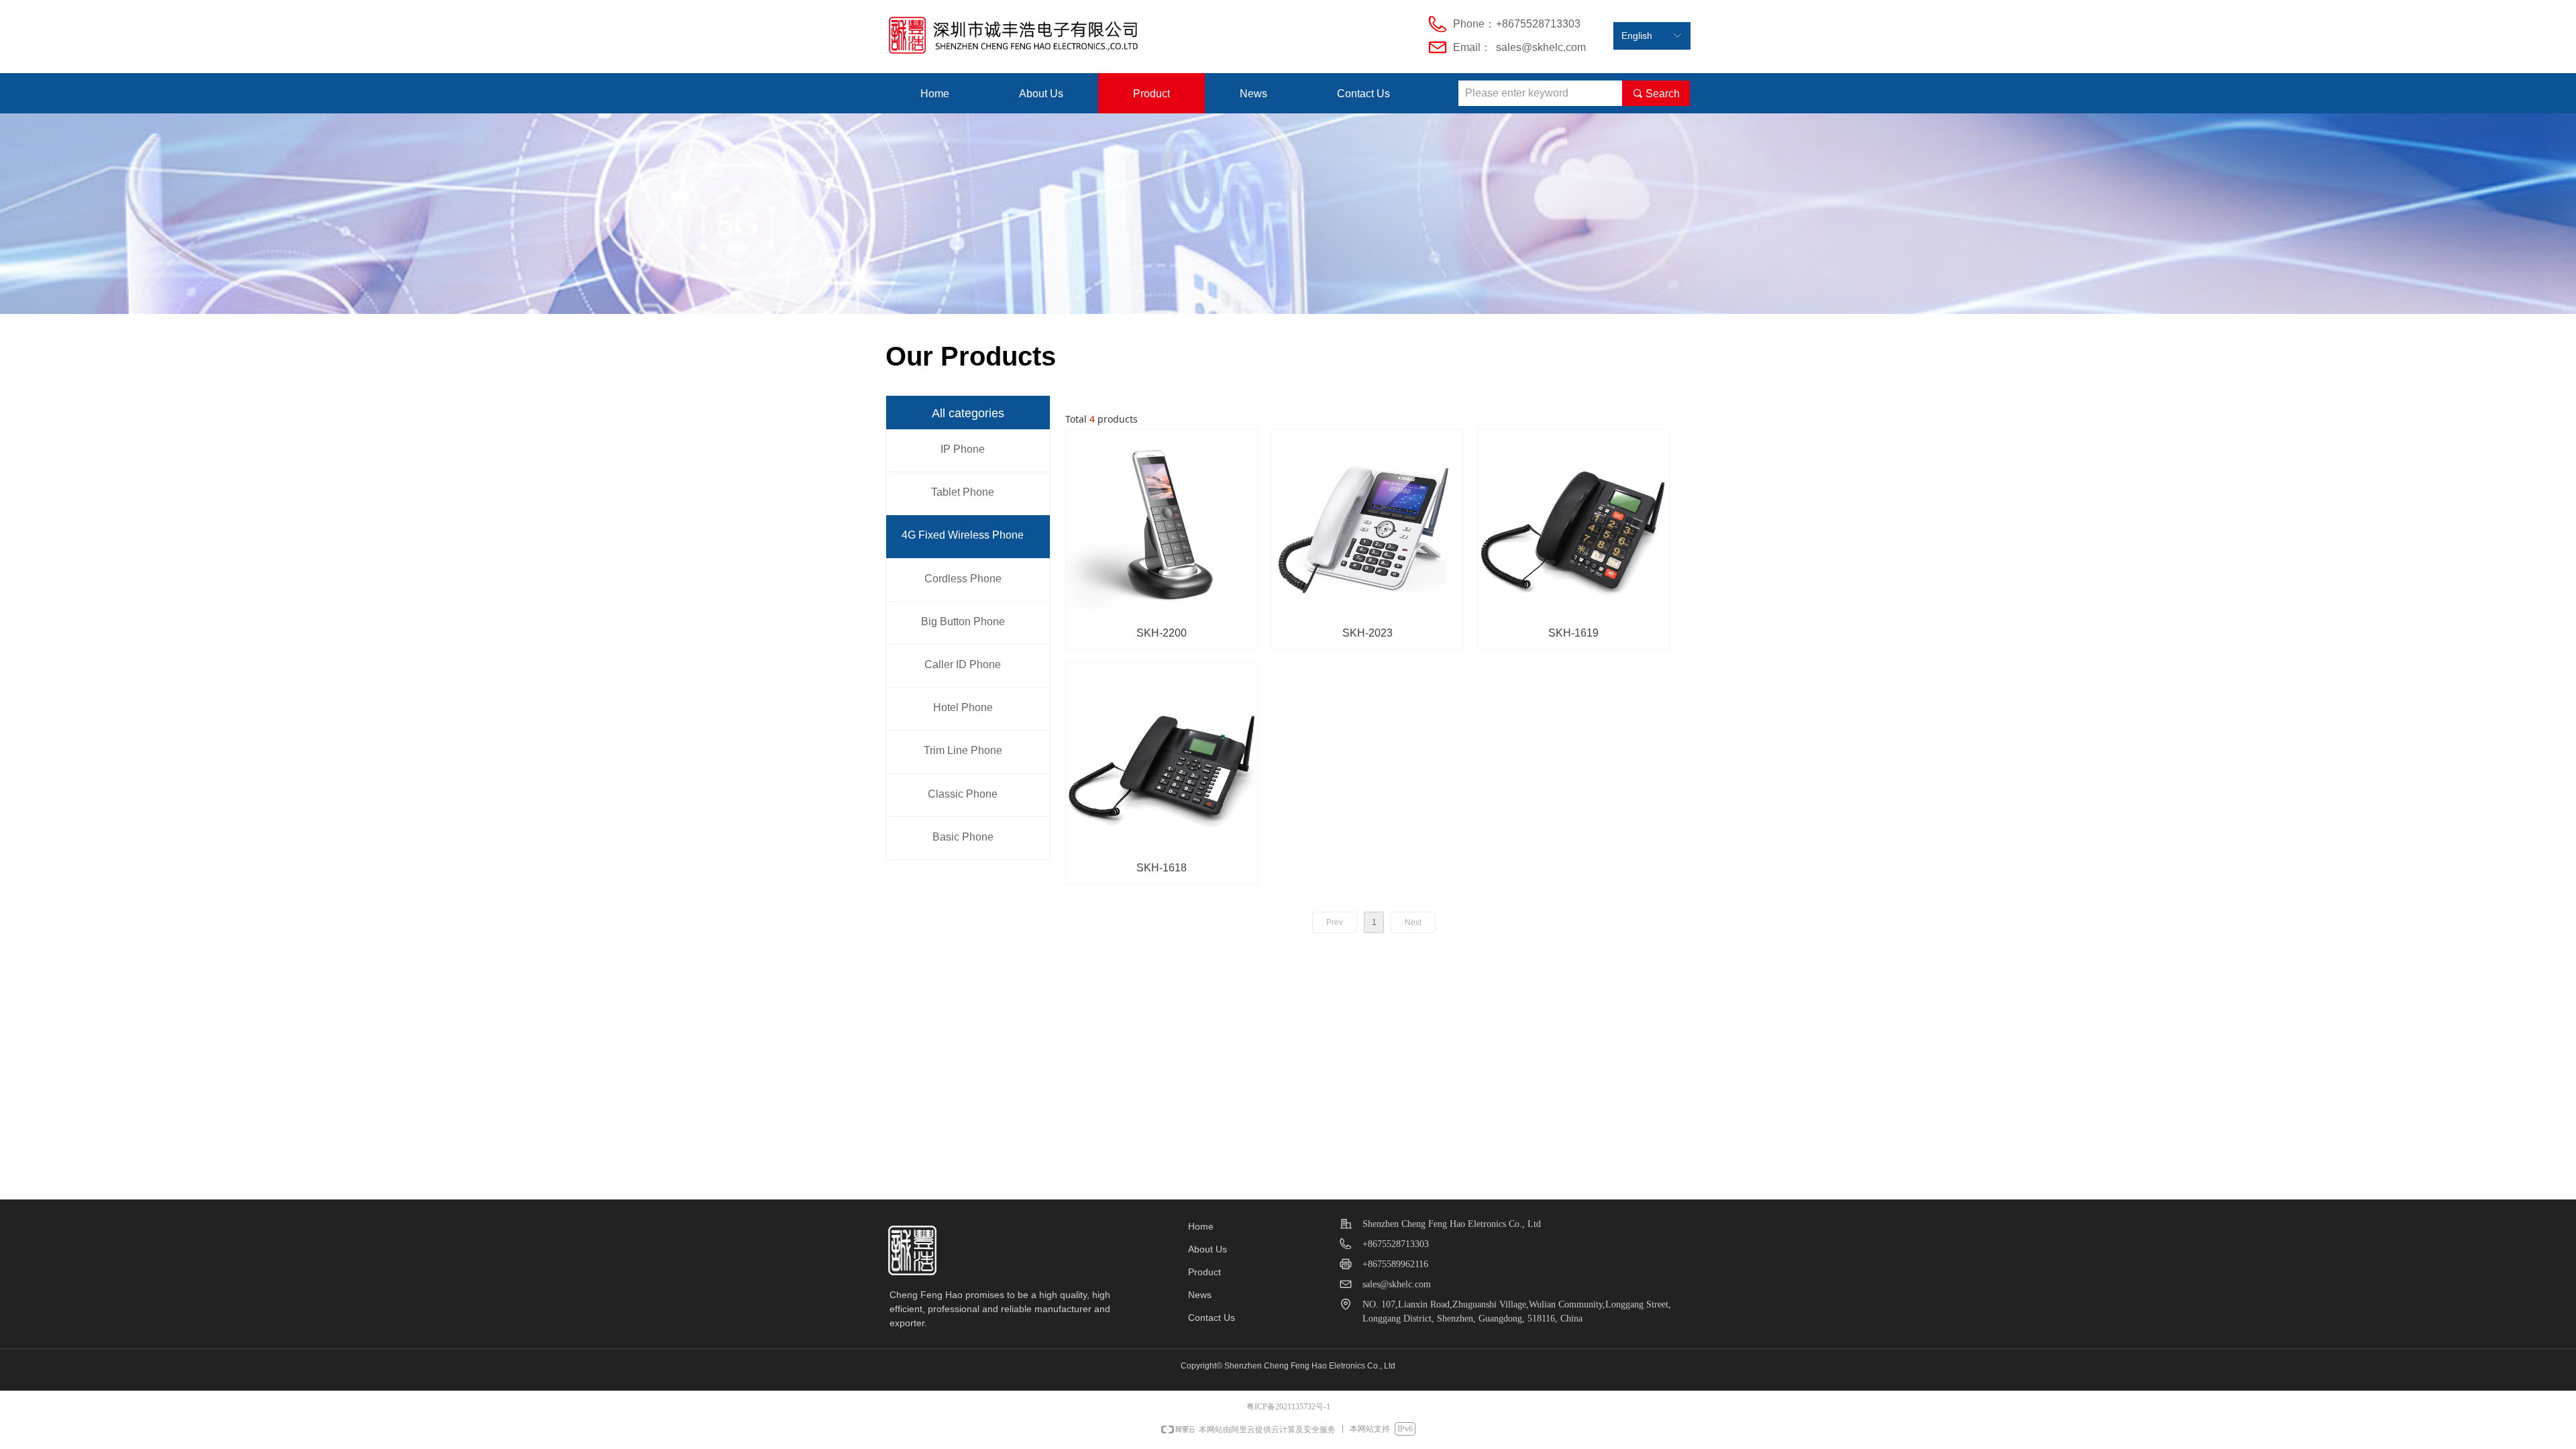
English (1637, 36)
